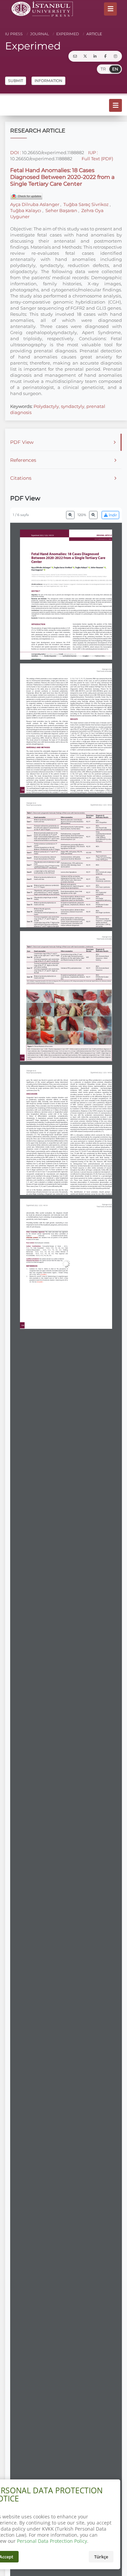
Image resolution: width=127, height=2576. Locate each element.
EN (115, 69)
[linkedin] (95, 56)
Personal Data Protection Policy (52, 2541)
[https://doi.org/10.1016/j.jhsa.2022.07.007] (78, 1266)
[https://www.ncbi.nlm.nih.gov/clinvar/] (89, 710)
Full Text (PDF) (97, 159)
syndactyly (73, 406)
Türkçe (101, 2557)
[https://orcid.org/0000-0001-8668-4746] (98, 568)
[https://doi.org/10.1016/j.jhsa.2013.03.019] (91, 1249)
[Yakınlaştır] (93, 515)
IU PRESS (14, 34)
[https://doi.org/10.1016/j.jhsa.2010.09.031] (33, 1289)
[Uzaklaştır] (70, 515)
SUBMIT (16, 81)
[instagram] (115, 56)
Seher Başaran (61, 210)
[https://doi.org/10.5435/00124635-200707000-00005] (90, 1294)
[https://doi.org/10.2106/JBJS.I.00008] (55, 1295)
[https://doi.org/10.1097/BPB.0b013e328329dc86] (77, 1289)
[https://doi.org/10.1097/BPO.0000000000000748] (43, 1274)
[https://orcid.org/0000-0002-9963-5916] (82, 568)
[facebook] (105, 56)
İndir (112, 515)
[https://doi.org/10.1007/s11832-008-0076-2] (56, 1301)
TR (103, 69)
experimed (67, 34)
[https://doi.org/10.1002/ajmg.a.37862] (87, 1281)
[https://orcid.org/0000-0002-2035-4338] (38, 570)
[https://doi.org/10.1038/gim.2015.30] (102, 1229)
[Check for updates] (26, 196)
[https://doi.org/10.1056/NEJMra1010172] (90, 1274)
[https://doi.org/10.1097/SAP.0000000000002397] (88, 1257)
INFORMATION (48, 81)
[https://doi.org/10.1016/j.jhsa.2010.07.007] (40, 1282)
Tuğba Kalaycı (26, 210)
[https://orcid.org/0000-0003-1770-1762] (42, 568)
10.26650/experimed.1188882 (53, 152)
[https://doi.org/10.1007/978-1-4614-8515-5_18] (91, 1300)
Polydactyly (46, 406)
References (23, 460)
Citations (21, 478)
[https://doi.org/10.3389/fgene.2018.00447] (33, 1306)
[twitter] (85, 56)
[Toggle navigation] (110, 9)
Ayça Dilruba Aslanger (35, 204)
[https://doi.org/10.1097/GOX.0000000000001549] (40, 1312)
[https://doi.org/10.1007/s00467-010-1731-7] (105, 1270)
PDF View (22, 442)
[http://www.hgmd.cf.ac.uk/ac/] (81, 712)
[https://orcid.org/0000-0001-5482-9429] (64, 568)
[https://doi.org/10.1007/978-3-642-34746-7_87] (103, 1218)
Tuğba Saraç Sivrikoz (86, 204)
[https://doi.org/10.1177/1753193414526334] (109, 1242)
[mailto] (75, 56)
